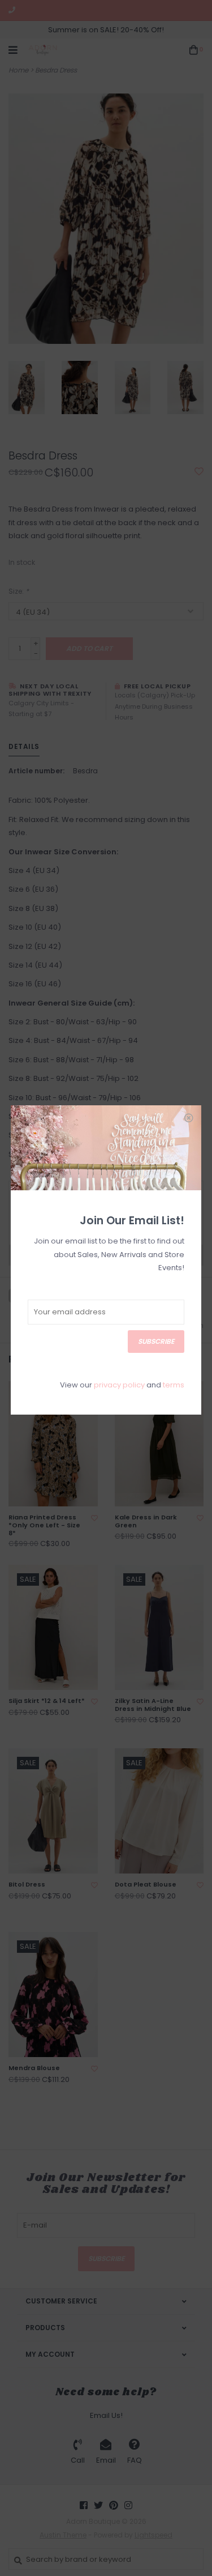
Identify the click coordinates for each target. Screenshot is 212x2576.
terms (174, 1385)
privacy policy (119, 1385)
